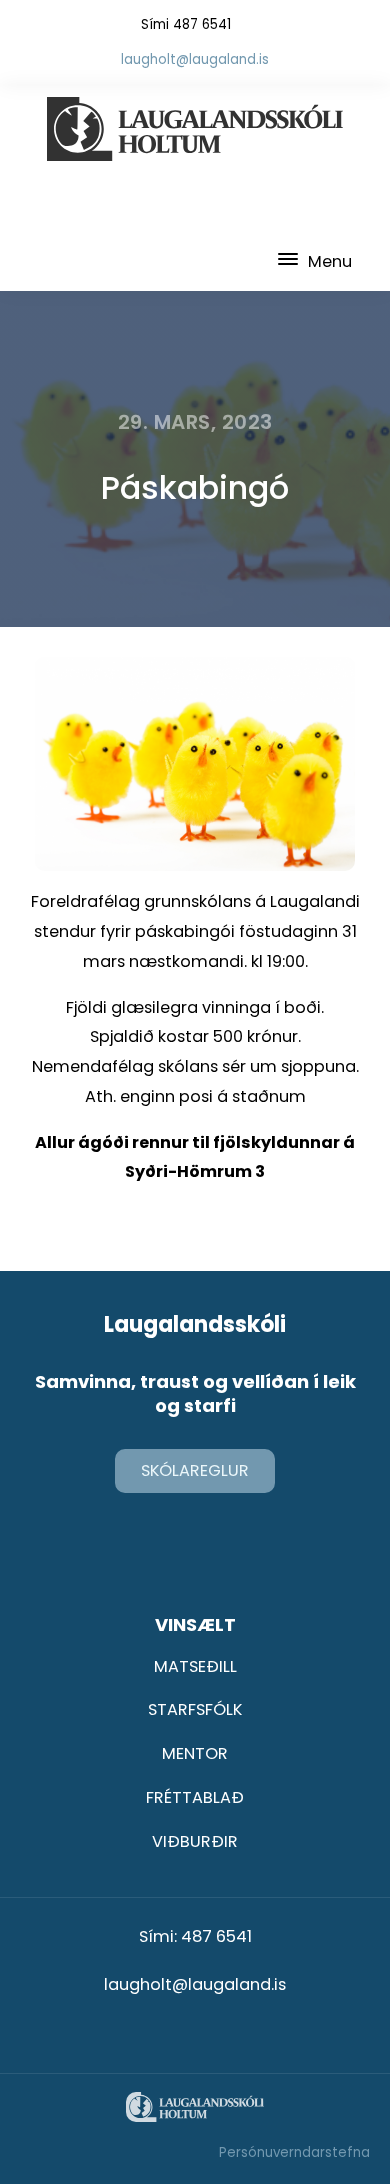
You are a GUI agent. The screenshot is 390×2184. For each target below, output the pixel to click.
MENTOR (195, 1753)
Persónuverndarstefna (294, 2152)
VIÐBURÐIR (195, 1841)
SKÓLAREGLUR (195, 1470)
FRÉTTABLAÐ (195, 1797)
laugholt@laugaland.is (195, 59)
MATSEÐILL (195, 1666)
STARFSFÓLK (195, 1709)
